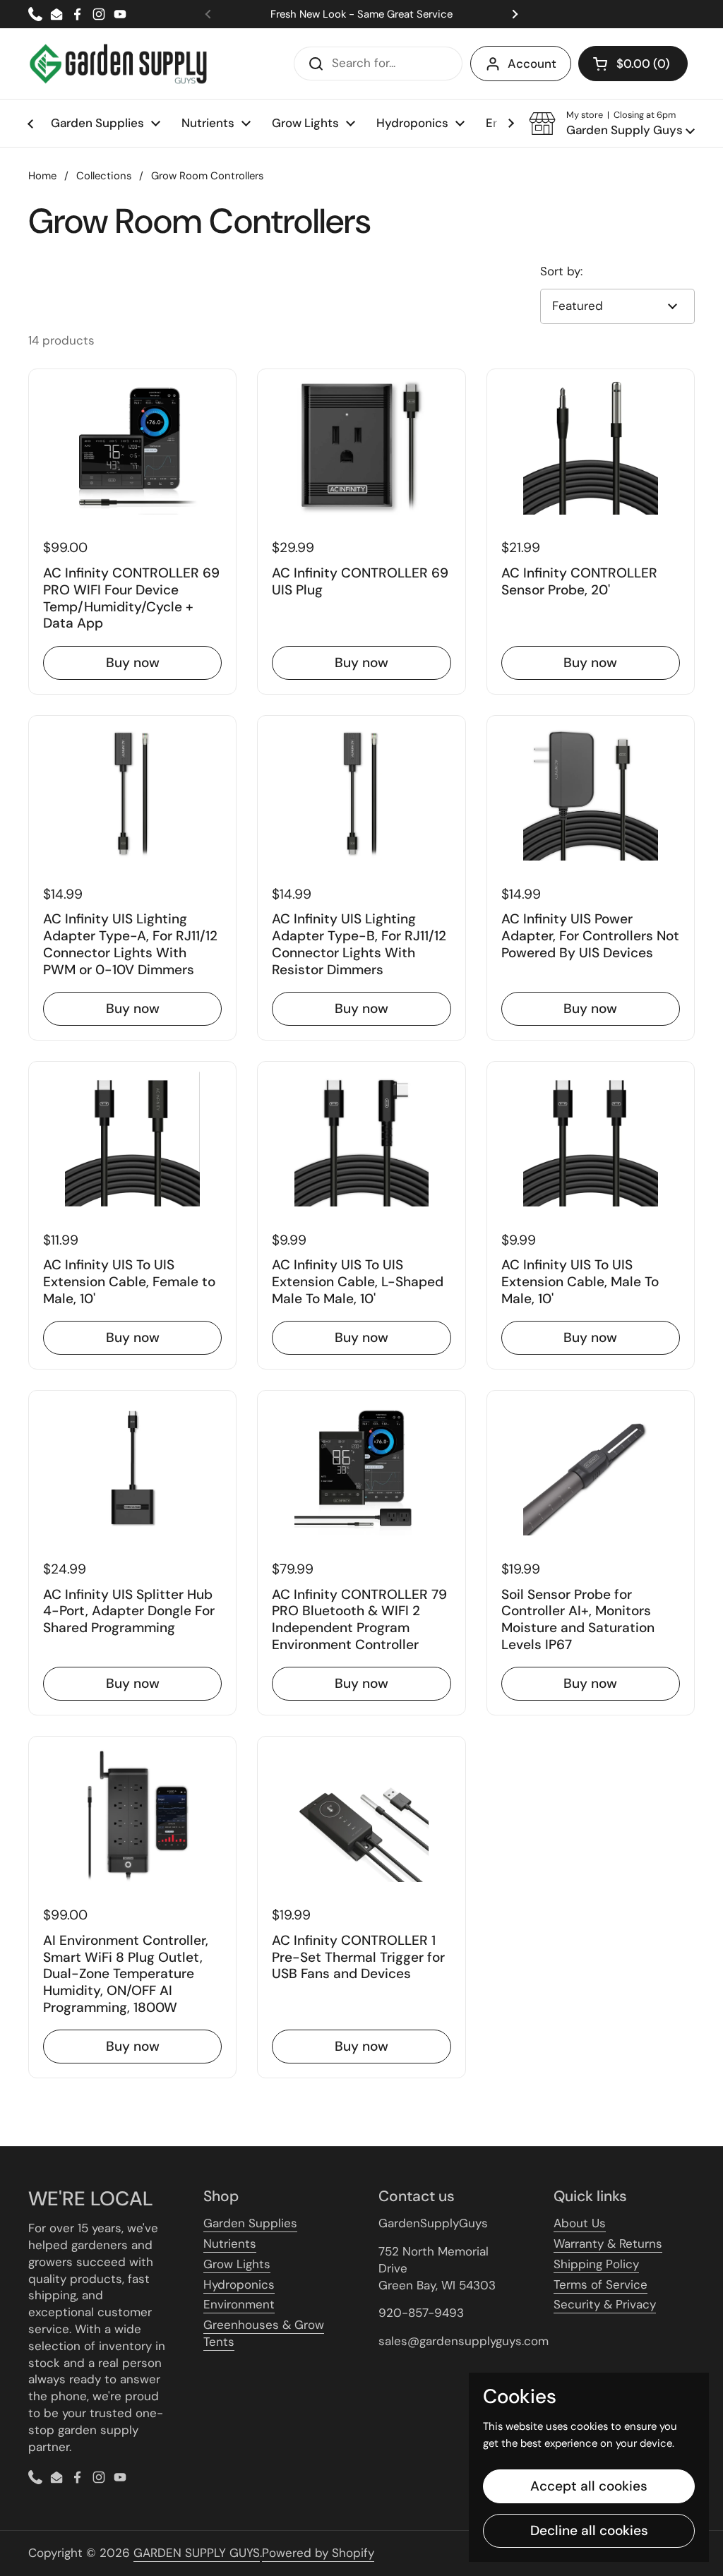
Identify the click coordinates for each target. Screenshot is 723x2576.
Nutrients (230, 2243)
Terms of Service (600, 2284)
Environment (239, 2304)
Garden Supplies (250, 2223)
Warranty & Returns (608, 2243)
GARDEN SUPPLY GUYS (197, 2553)
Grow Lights (237, 2264)
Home (42, 176)
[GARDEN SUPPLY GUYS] (118, 64)
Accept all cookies (589, 2486)
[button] (633, 64)
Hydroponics (239, 2284)
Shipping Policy (596, 2264)
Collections (104, 176)
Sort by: (561, 271)
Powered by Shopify (318, 2553)
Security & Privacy (605, 2304)
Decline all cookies (589, 2530)
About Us (580, 2223)
